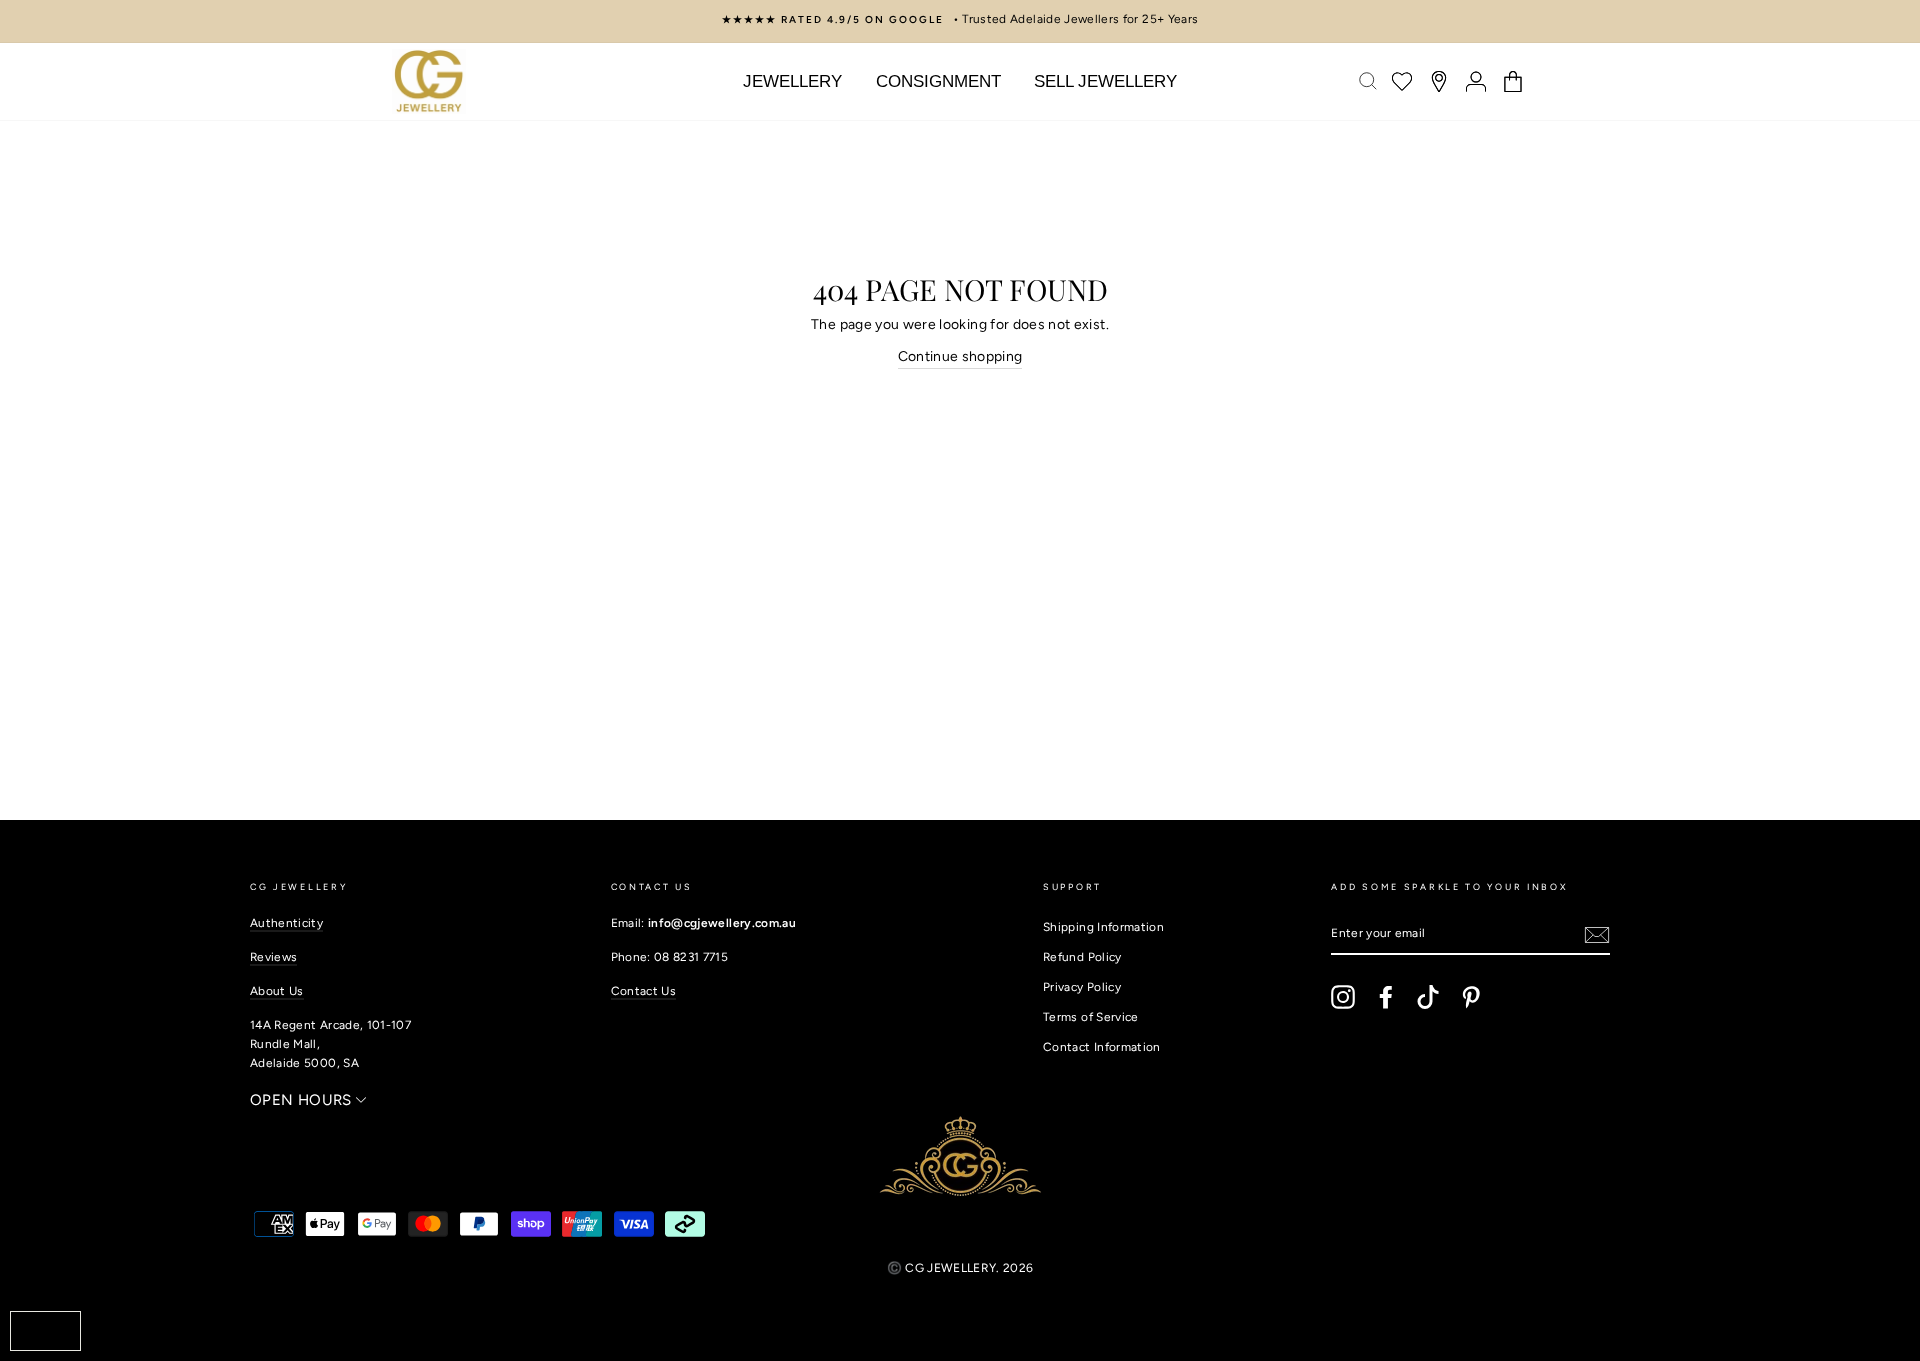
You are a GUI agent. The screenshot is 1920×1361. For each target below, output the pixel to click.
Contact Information (1102, 1047)
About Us (277, 991)
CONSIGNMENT (938, 81)
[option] (960, 19)
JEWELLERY (792, 81)
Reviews (273, 957)
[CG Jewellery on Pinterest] (1471, 997)
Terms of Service (1091, 1017)
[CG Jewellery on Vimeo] (1428, 997)
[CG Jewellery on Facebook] (1386, 997)
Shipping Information (1103, 927)
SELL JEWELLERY (1105, 81)
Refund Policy (1082, 957)
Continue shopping (960, 356)
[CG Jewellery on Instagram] (1343, 997)
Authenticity (286, 923)
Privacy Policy (1082, 987)
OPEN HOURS (303, 1100)
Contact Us (644, 991)
